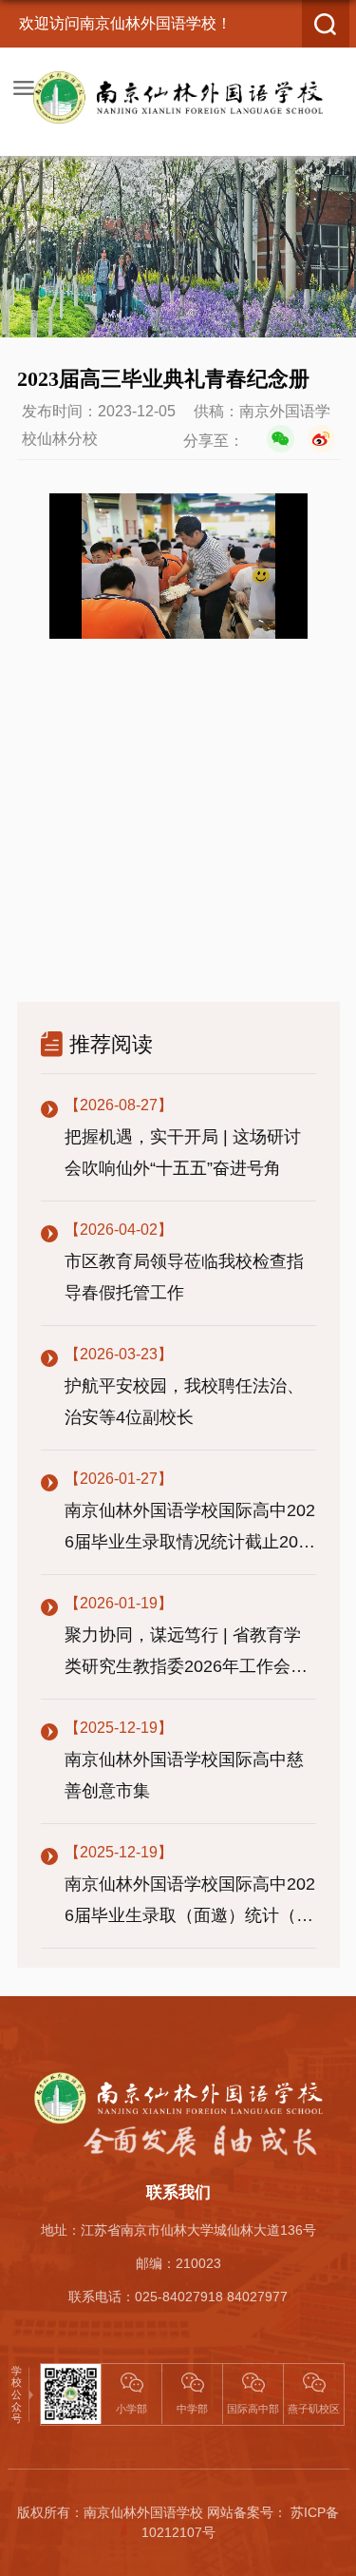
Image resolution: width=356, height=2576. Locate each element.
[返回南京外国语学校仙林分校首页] (178, 97)
